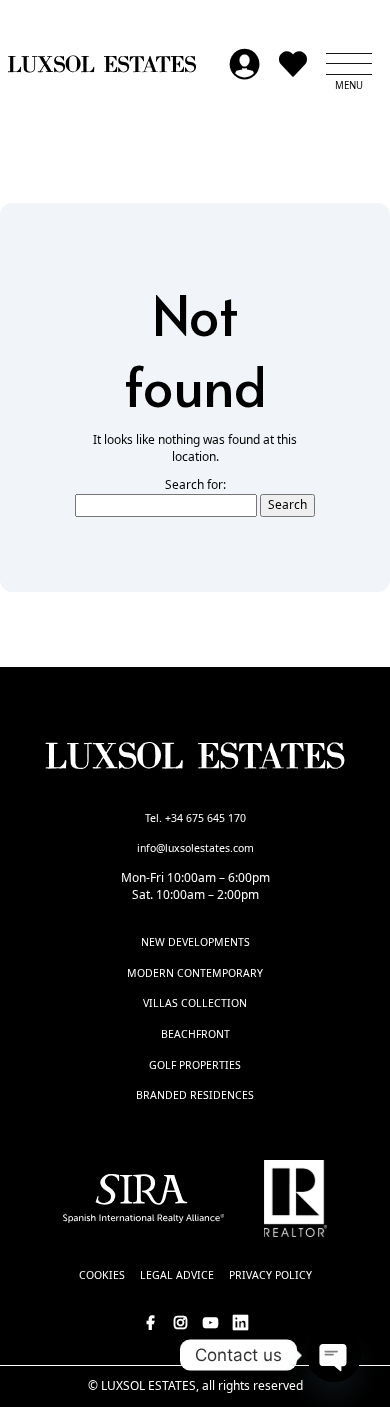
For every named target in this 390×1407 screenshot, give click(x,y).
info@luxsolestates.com (195, 848)
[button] (349, 64)
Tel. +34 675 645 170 (195, 818)
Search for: (195, 485)
